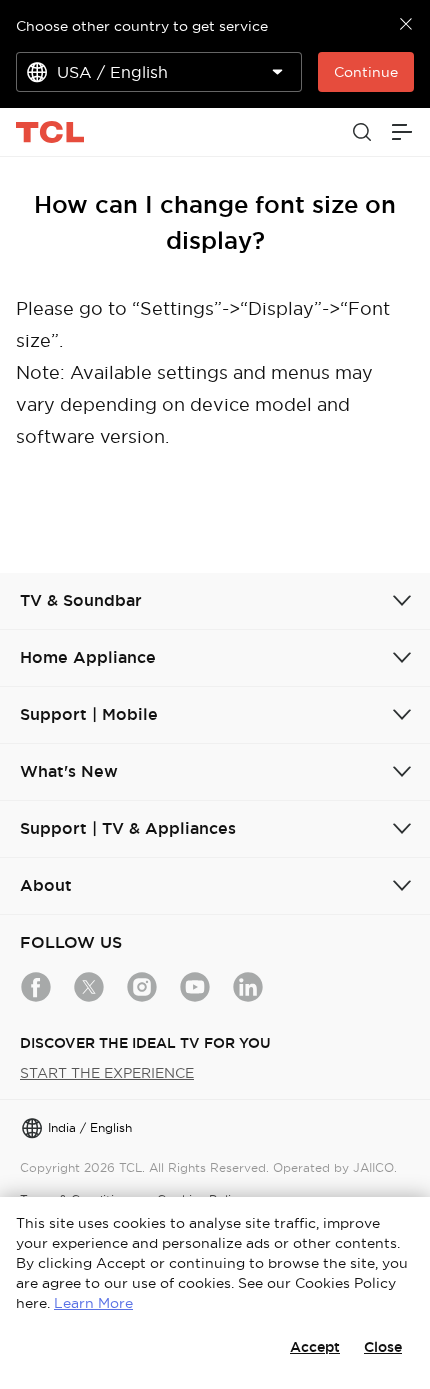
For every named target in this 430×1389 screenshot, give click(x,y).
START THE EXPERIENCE (107, 1073)
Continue (366, 72)
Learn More (93, 1303)
